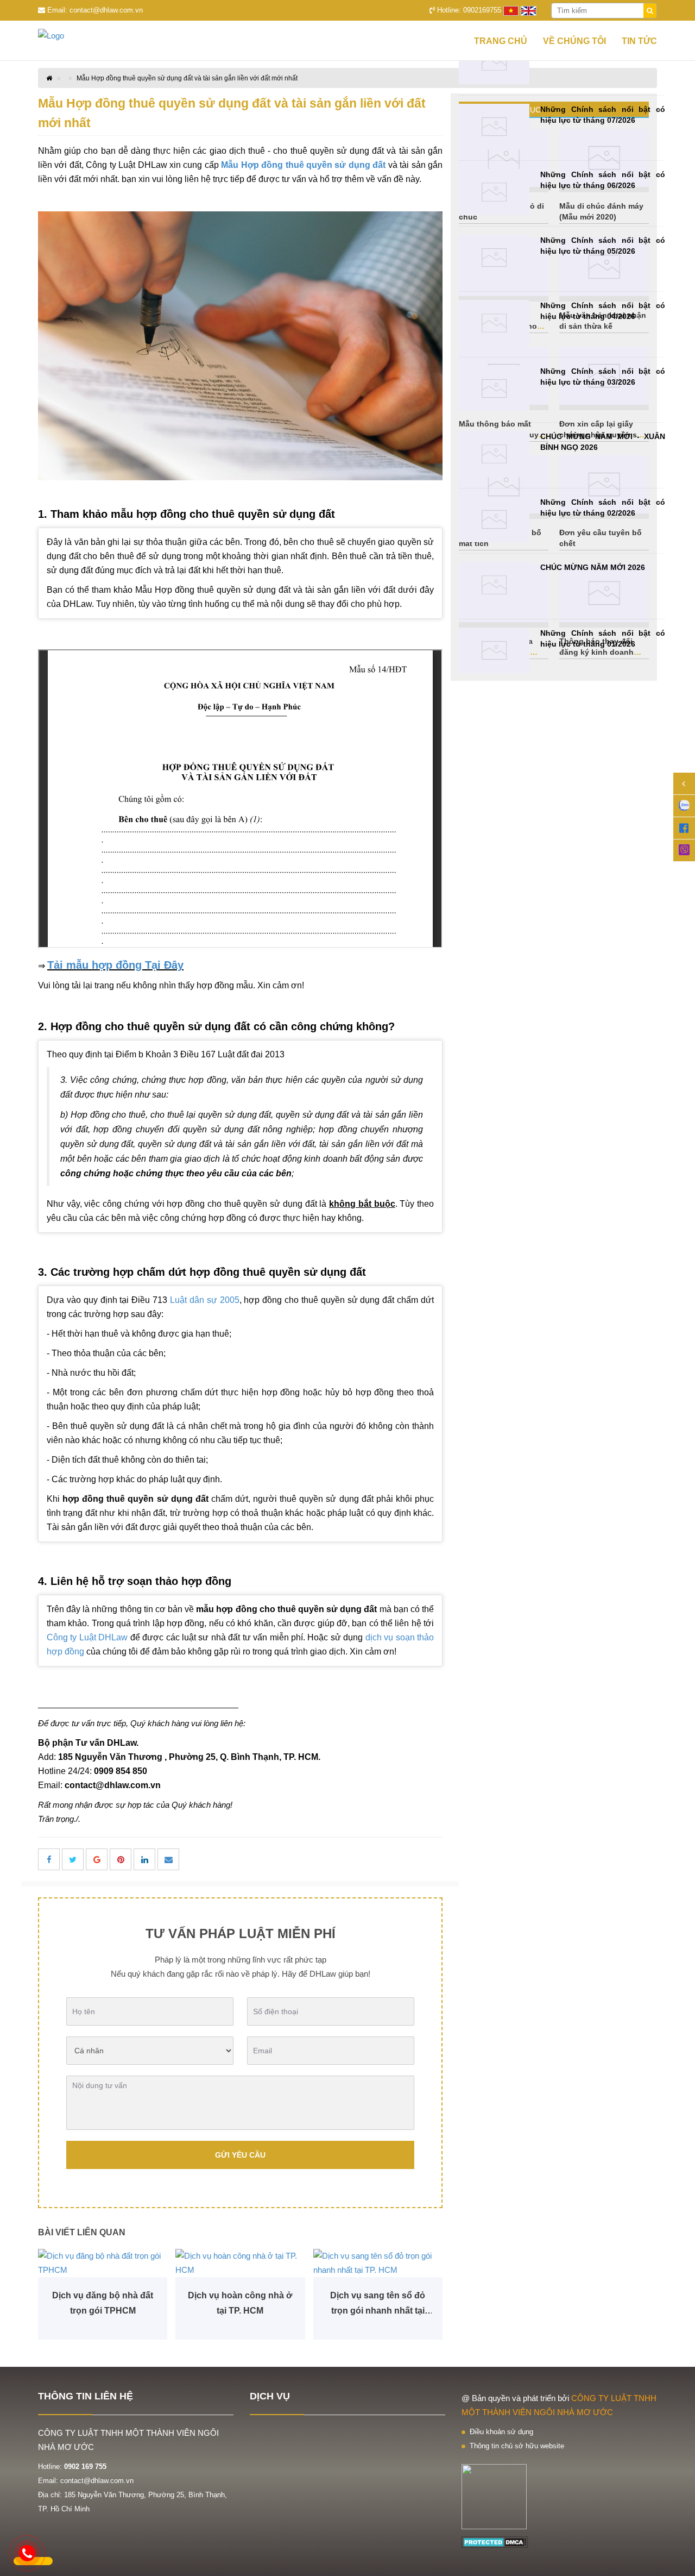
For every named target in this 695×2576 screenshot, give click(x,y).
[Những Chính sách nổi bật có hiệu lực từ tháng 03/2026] (494, 389)
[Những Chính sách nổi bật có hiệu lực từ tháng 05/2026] (494, 258)
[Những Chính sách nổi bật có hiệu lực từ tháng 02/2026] (494, 520)
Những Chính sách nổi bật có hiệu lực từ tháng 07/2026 (603, 115)
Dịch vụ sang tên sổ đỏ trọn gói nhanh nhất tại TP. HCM (378, 2305)
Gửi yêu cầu (240, 2155)
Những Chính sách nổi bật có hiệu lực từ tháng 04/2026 (603, 311)
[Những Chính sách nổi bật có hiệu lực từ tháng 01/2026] (494, 651)
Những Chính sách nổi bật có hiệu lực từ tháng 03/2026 (603, 377)
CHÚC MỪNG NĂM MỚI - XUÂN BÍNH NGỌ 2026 (603, 442)
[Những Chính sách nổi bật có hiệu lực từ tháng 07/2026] (494, 127)
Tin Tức (639, 41)
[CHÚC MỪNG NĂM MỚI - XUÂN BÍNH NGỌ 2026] (494, 454)
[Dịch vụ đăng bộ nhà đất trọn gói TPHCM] (103, 2263)
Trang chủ (501, 41)
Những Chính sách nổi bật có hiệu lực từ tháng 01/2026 (603, 638)
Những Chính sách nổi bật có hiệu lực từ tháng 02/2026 (603, 507)
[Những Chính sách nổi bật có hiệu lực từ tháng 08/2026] (494, 61)
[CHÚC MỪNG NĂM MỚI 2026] (494, 585)
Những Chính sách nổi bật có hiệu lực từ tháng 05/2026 (603, 246)
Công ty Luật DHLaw (87, 1637)
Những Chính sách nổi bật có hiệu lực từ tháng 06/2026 (603, 180)
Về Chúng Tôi (574, 41)
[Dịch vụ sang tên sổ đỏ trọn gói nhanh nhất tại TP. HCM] (378, 2263)
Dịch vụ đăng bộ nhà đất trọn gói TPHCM (103, 2303)
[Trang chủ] (71, 36)
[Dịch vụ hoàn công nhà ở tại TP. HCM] (240, 2263)
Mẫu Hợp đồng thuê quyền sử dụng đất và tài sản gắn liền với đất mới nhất (187, 78)
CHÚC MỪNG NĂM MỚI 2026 (593, 567)
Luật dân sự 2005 (205, 1300)
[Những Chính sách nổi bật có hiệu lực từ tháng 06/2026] (494, 192)
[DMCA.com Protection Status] (495, 2541)
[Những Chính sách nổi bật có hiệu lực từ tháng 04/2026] (494, 323)
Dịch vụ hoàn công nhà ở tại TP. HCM (240, 2303)
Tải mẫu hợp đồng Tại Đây (115, 965)
